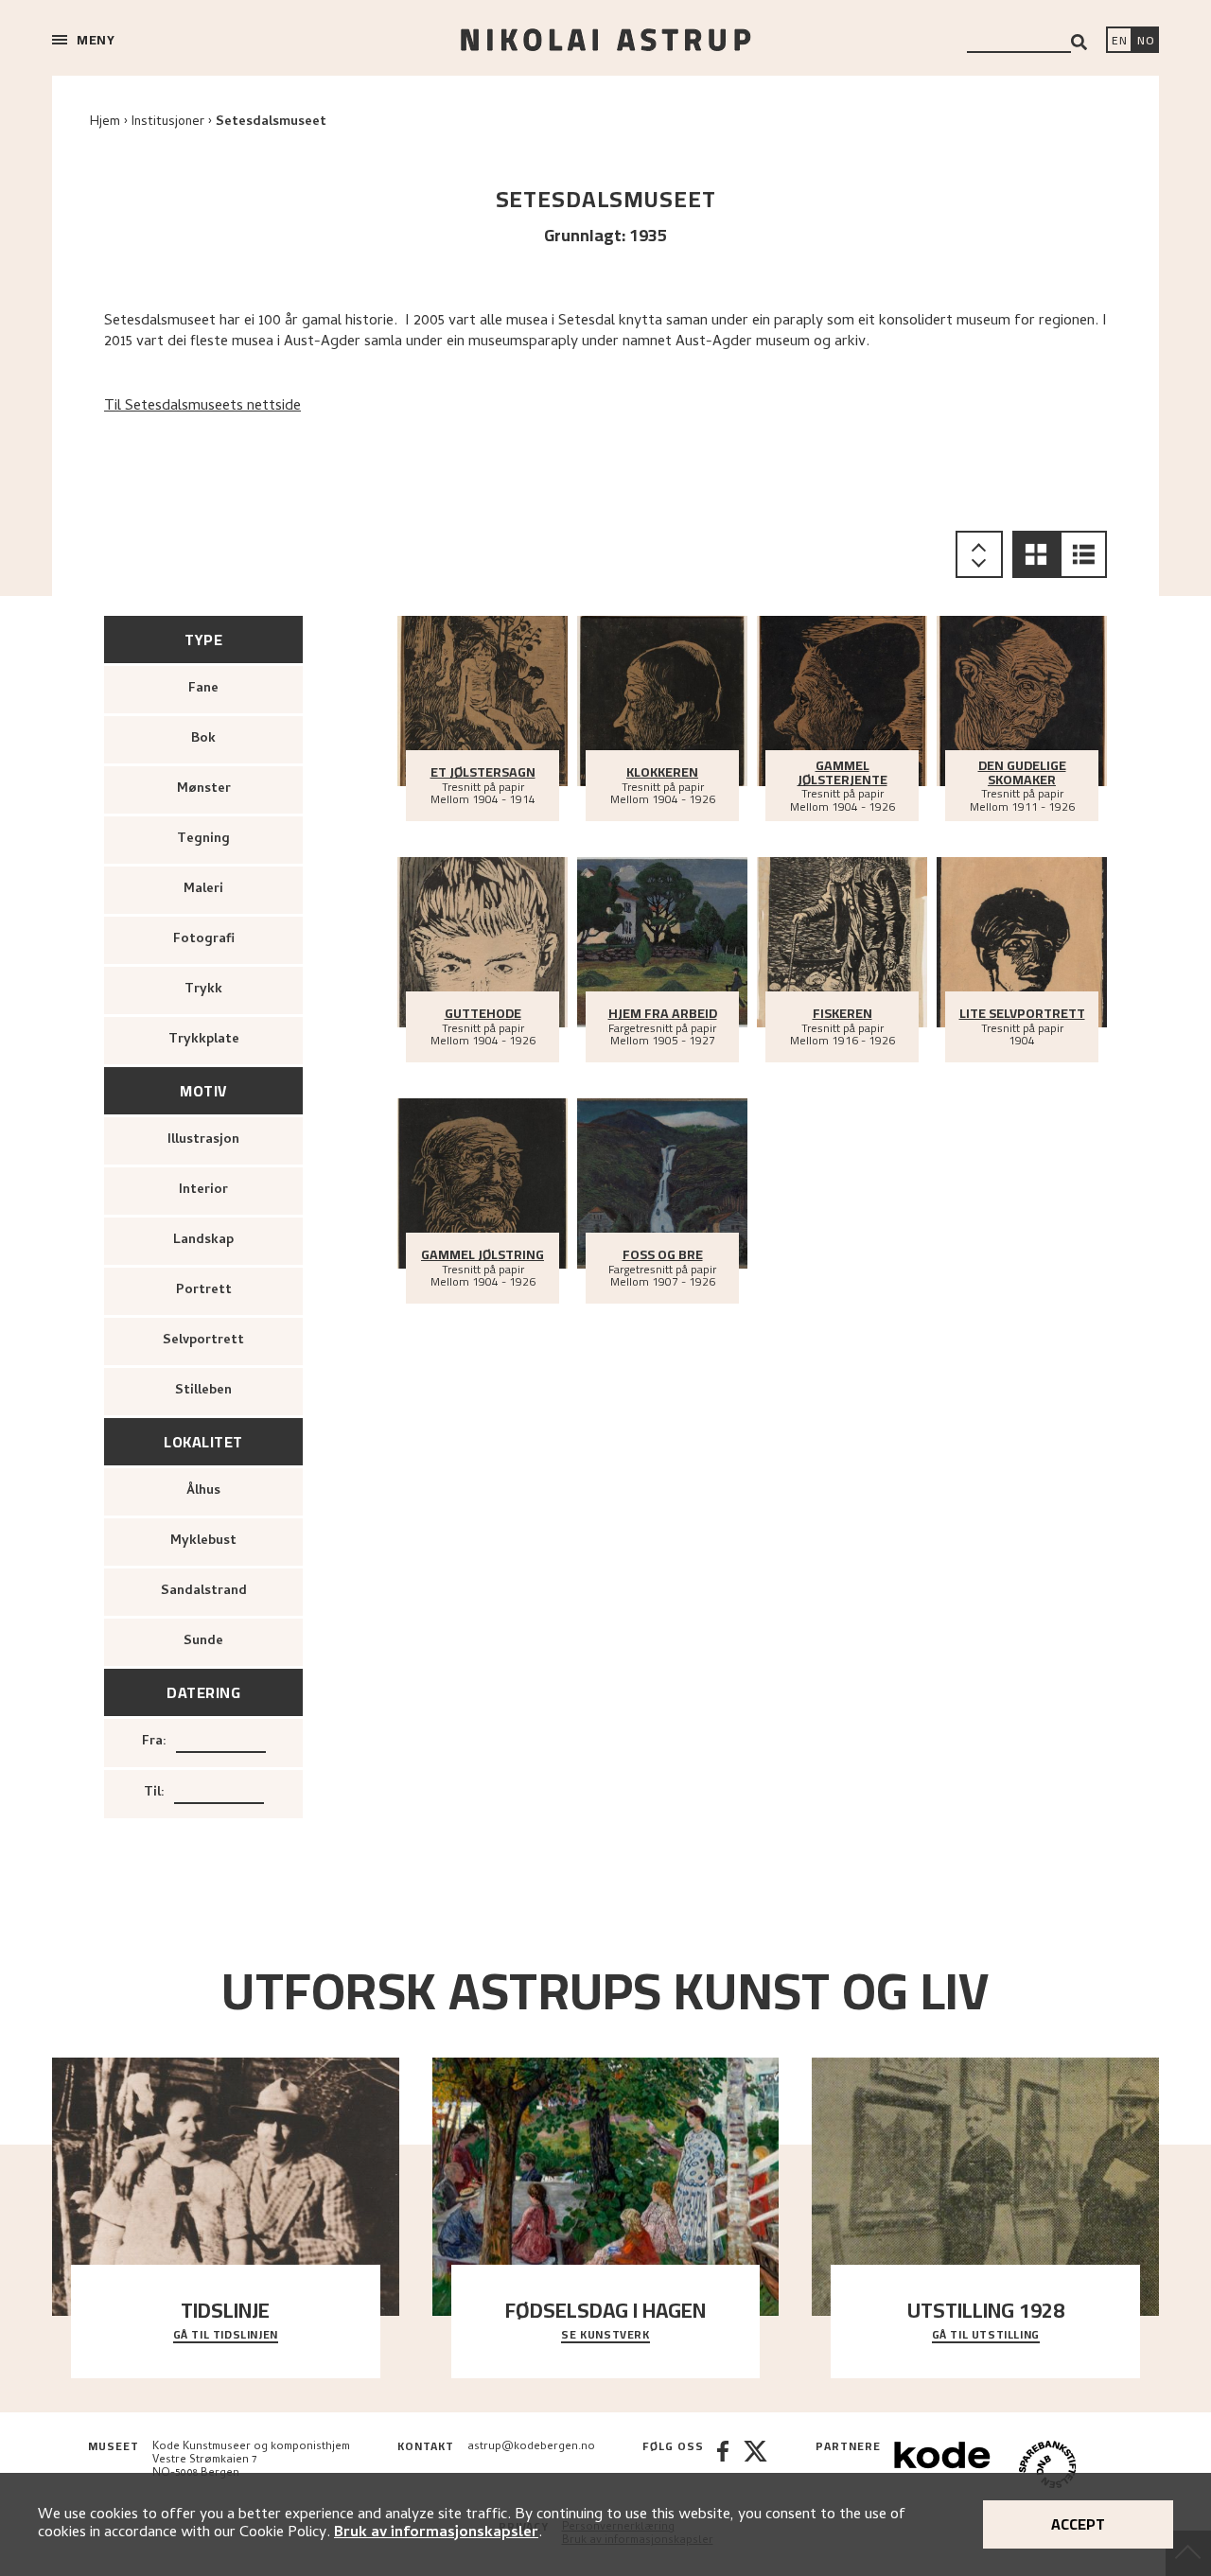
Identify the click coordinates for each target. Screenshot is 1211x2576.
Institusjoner (168, 123)
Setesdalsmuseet (271, 123)
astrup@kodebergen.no (531, 2447)
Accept (1078, 2524)
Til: (154, 1793)
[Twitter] (755, 2467)
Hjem (105, 123)
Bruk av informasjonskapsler (436, 2533)
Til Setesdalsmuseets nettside (202, 407)
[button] (1036, 554)
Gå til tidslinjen (226, 2336)
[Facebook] (723, 2467)
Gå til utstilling (986, 2336)
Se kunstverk (605, 2336)
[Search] (1079, 42)
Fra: (154, 1742)
